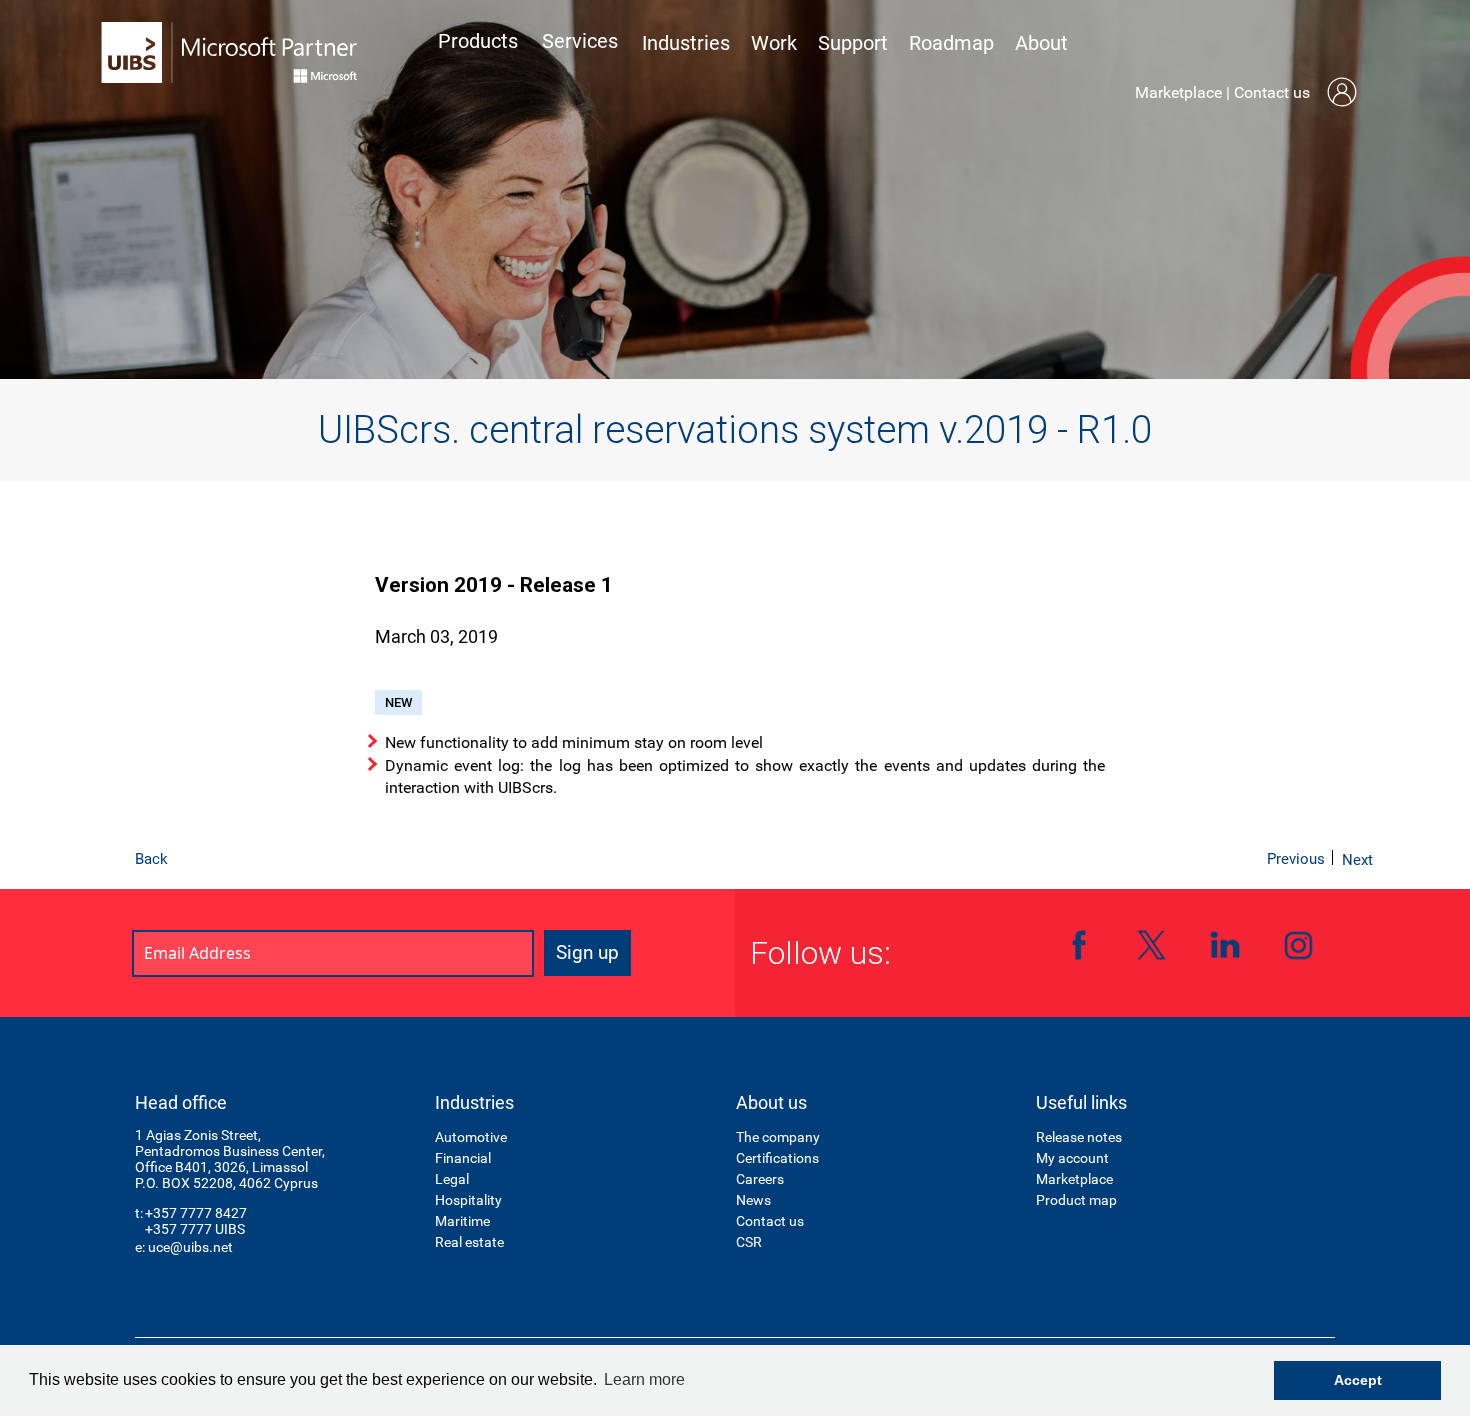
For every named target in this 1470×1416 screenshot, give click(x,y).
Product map (1076, 1200)
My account (1072, 1158)
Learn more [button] (644, 1379)
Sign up (587, 952)
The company (778, 1137)
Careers (760, 1179)
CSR (749, 1242)
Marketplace (1178, 92)
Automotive (471, 1137)
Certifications (777, 1158)
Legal (452, 1179)
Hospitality (468, 1200)
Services (580, 41)
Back (151, 859)
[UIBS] (230, 52)
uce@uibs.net (190, 1247)
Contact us (1272, 92)
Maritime (462, 1221)
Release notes (1079, 1137)
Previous (1296, 859)
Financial (463, 1158)
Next (1357, 860)
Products (478, 41)
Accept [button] (1358, 1380)
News (753, 1200)
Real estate (469, 1242)
